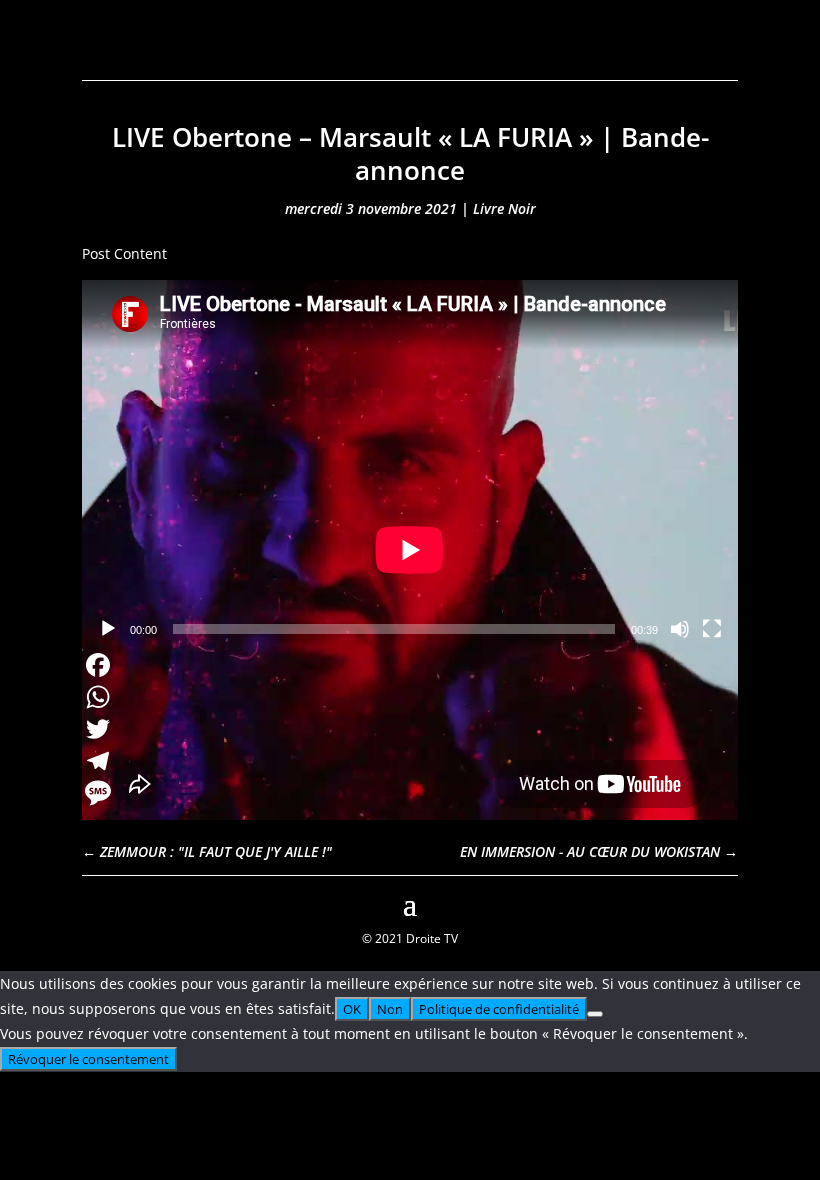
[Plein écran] (712, 629)
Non (390, 1009)
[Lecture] (108, 629)
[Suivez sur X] (722, 902)
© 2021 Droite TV (410, 938)
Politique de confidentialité (499, 1009)
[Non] (595, 1014)
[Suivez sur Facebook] (98, 902)
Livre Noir (504, 208)
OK (352, 1009)
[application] (410, 464)
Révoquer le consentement (88, 1059)
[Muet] (680, 629)
